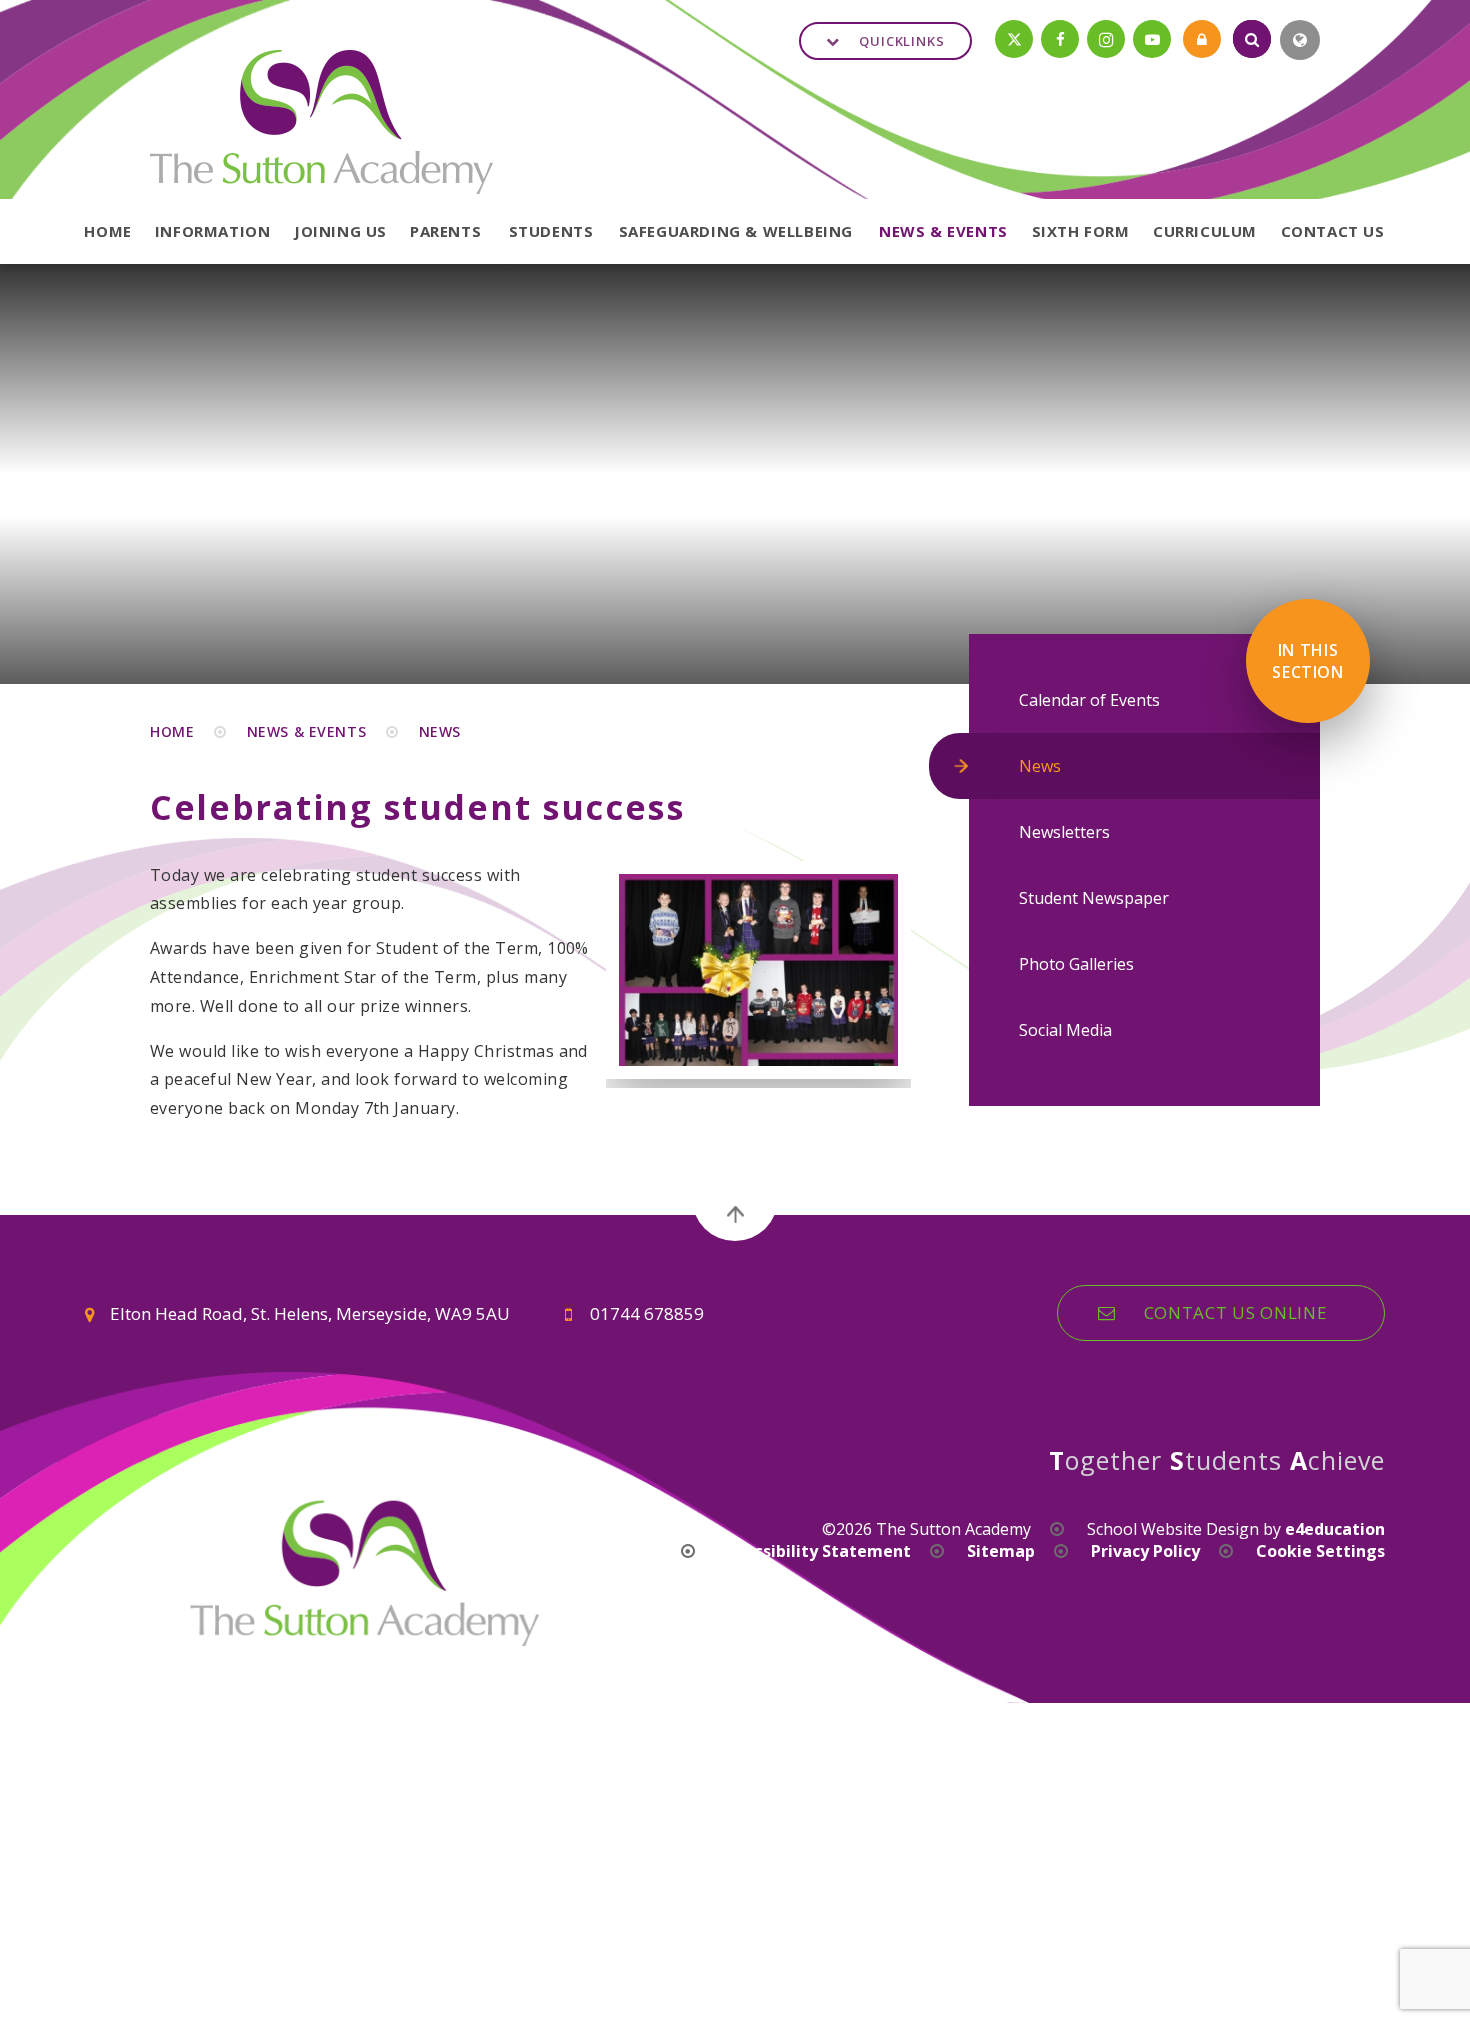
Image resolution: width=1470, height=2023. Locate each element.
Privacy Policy (1145, 1551)
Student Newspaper (1094, 898)
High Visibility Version (574, 1551)
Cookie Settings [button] (1320, 1551)
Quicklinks (902, 41)
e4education (1335, 1529)
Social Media (1065, 1030)
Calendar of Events (1089, 700)
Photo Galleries (1076, 964)
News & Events (306, 731)
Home (172, 731)
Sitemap (1001, 1551)
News (440, 731)
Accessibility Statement (814, 1551)
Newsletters (1064, 832)
